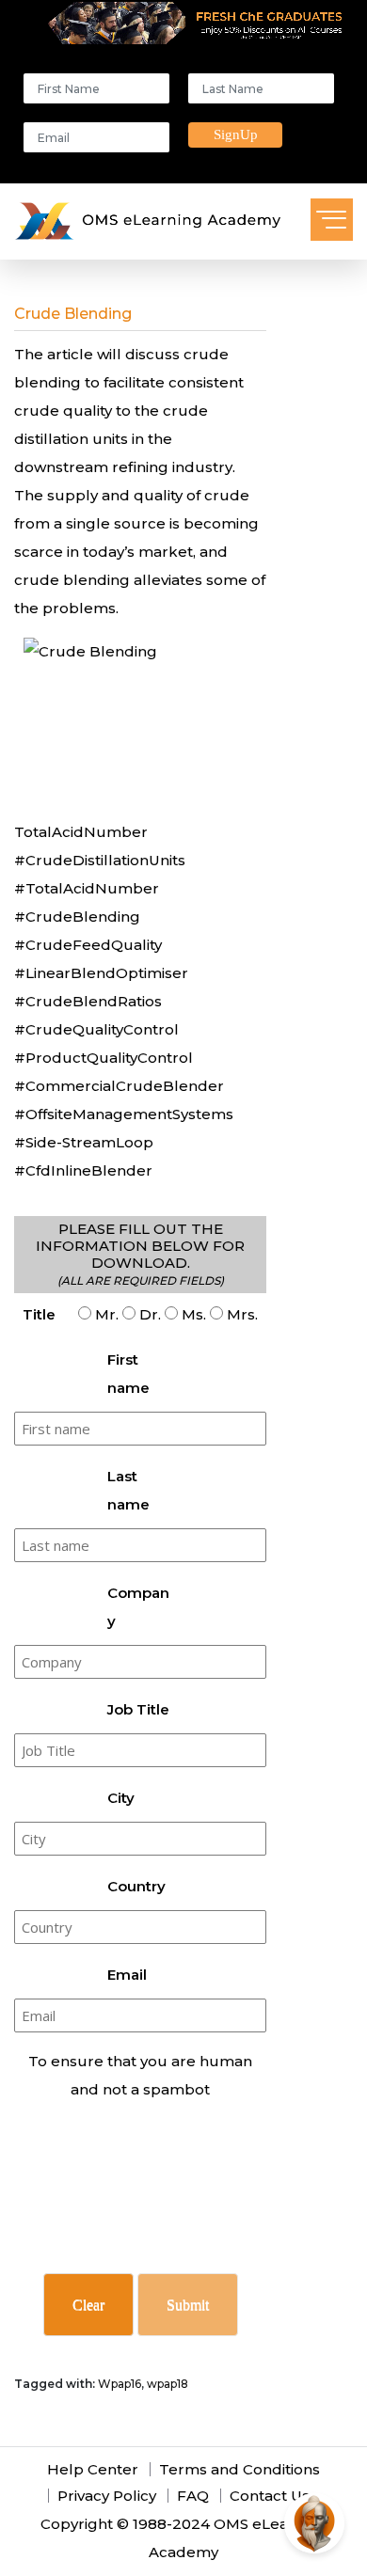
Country (136, 1886)
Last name (128, 1490)
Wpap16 (120, 2384)
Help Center (93, 2469)
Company (138, 1607)
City (121, 1798)
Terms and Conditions (239, 2469)
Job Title (138, 1709)
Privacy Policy (107, 2496)
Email (127, 1975)
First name (128, 1374)
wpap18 (168, 2384)
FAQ (193, 2496)
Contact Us (270, 2496)
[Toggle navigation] (332, 220)
